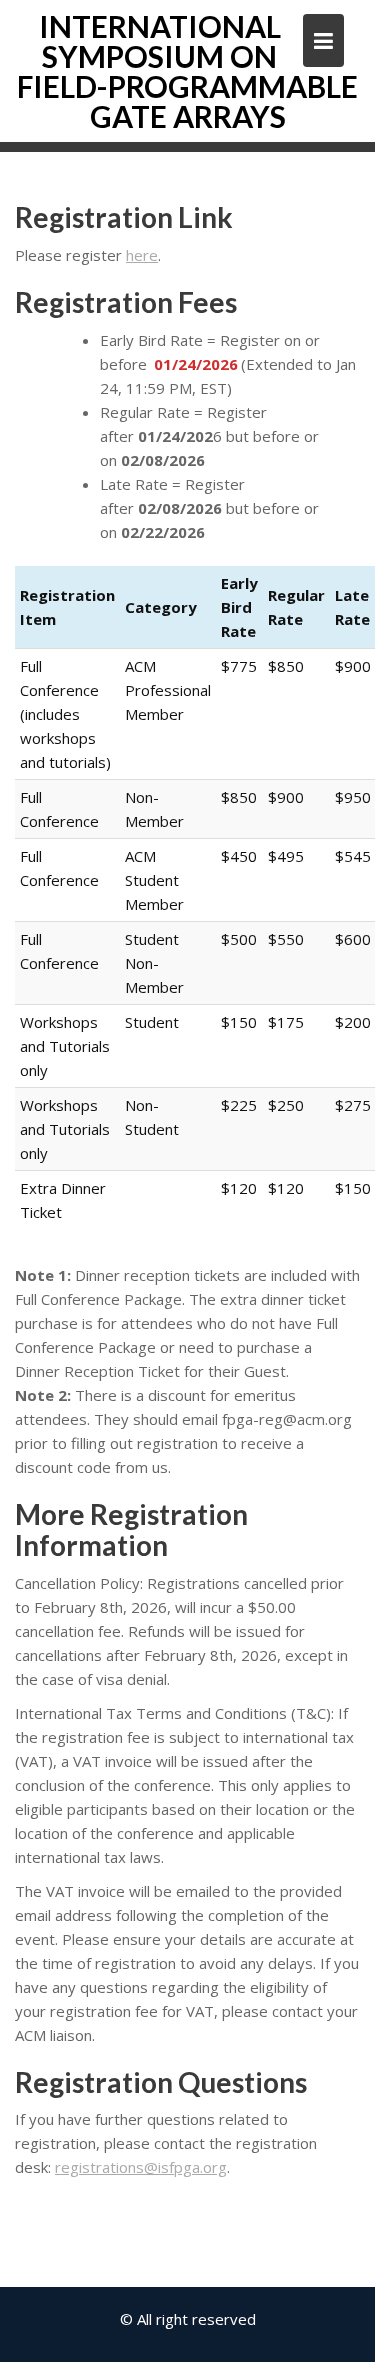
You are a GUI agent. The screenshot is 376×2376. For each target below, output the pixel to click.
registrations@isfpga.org (141, 2167)
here (142, 255)
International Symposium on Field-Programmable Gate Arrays (187, 71)
